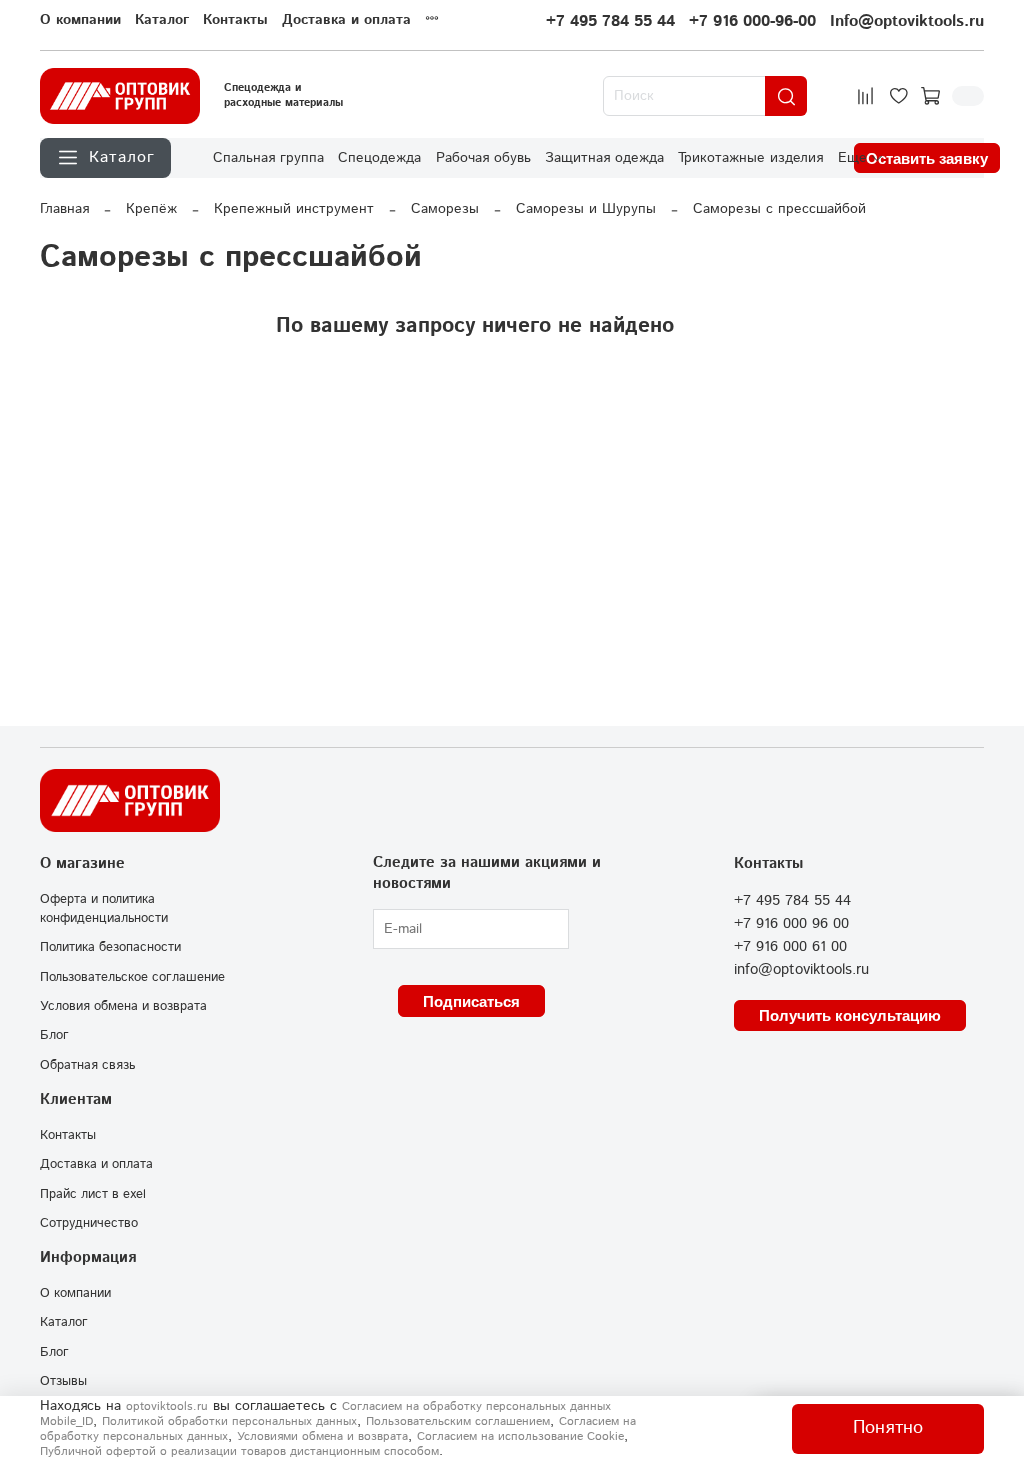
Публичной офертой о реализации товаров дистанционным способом (239, 1451)
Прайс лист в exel (93, 1194)
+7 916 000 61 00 (790, 947)
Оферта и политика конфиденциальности (104, 908)
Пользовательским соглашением (458, 1421)
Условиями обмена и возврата (322, 1436)
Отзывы (63, 1381)
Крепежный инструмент (294, 209)
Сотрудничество (89, 1223)
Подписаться (471, 1001)
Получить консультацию (850, 1015)
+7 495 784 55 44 (610, 21)
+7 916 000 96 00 (791, 924)
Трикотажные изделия (750, 158)
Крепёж (151, 209)
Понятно (888, 1428)
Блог (54, 1035)
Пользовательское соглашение (132, 977)
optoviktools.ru (167, 1406)
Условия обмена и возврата (123, 1006)
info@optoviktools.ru (801, 970)
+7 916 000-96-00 (752, 21)
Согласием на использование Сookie (520, 1436)
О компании (80, 20)
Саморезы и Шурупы (586, 209)
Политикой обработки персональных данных (229, 1421)
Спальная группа (268, 158)
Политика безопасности (110, 947)
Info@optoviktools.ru (907, 21)
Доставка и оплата (346, 20)
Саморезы (445, 209)
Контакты (235, 20)
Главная (64, 209)
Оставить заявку (927, 158)
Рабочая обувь (483, 158)
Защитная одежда (604, 158)
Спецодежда (379, 158)
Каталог (162, 20)
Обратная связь (87, 1065)
